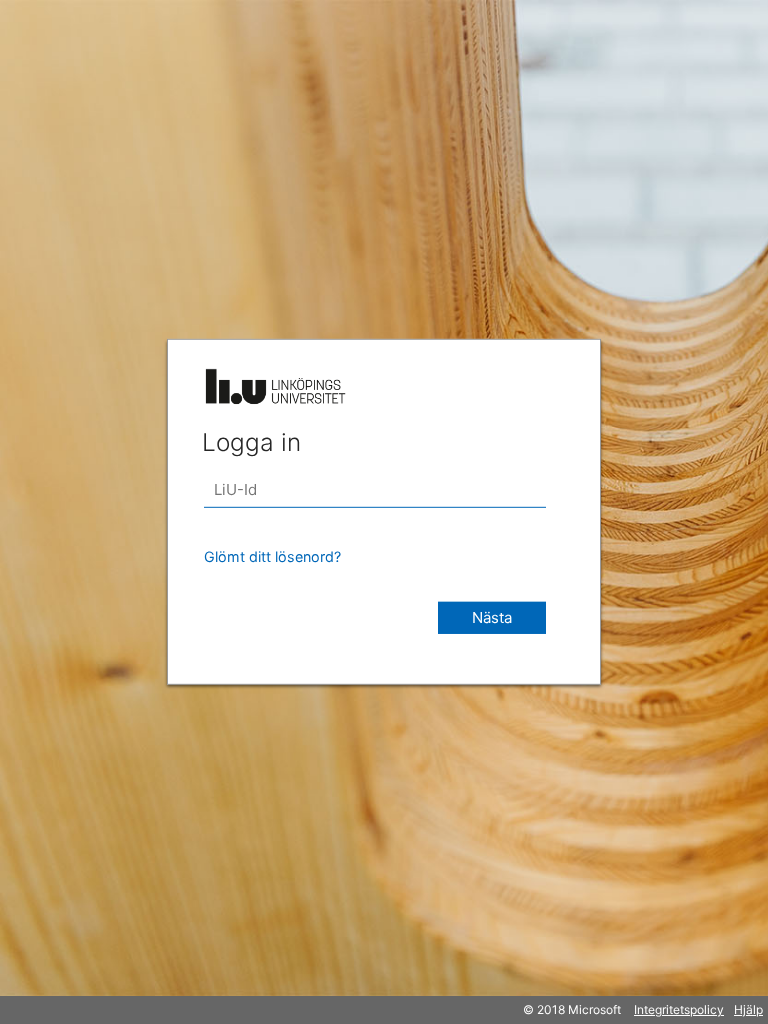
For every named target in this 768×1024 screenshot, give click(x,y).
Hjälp (748, 1009)
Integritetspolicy (679, 1009)
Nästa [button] (492, 617)
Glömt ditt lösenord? (272, 556)
